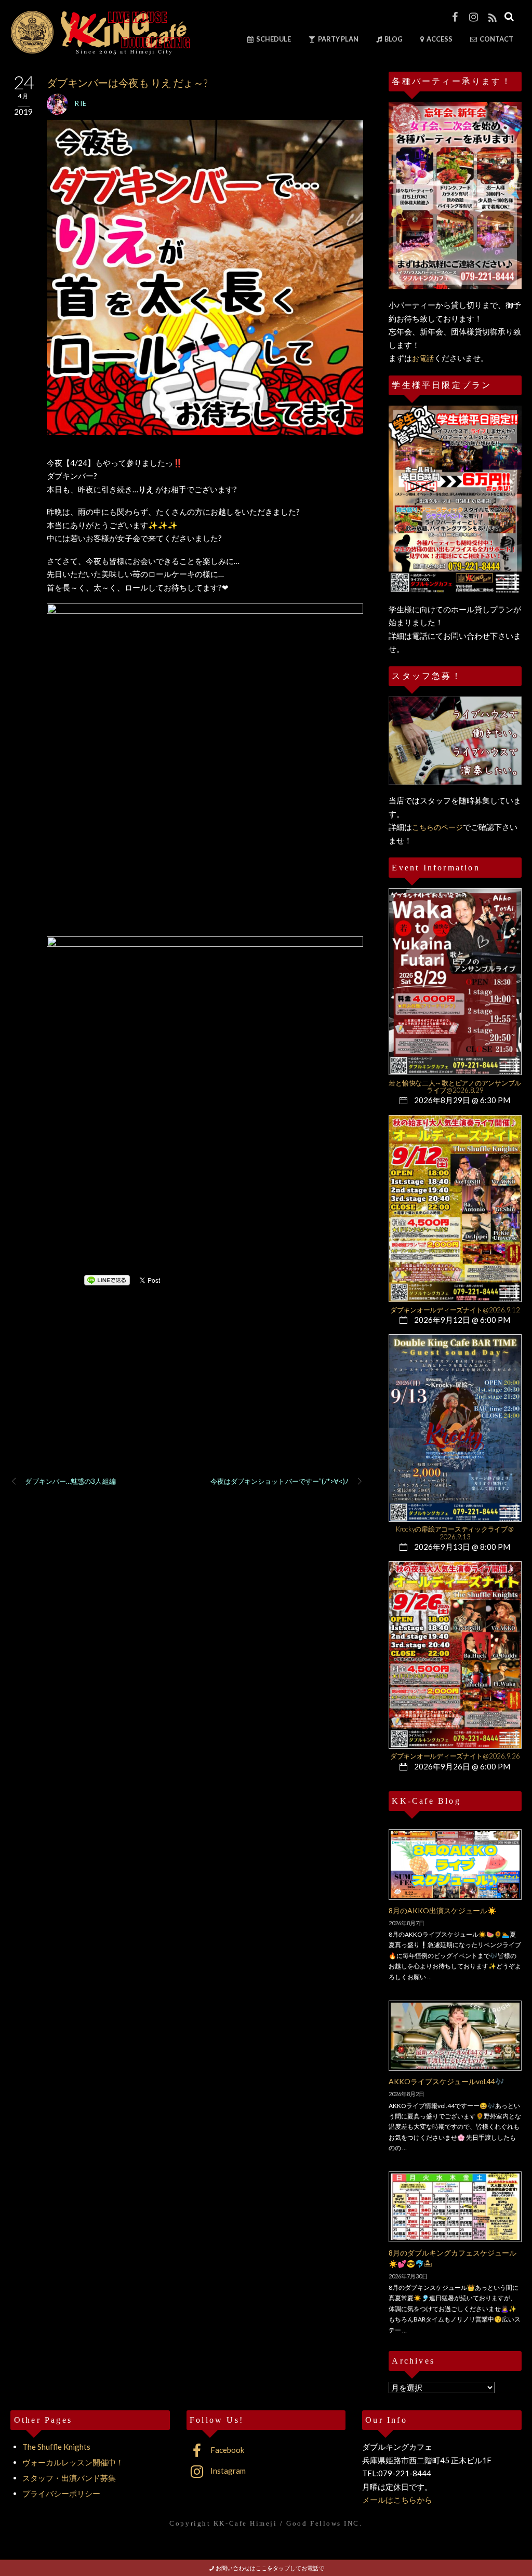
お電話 (423, 358)
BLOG (393, 39)
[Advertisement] (187, 1394)
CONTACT (496, 39)
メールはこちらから (397, 2500)
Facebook (227, 2450)
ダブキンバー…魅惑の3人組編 (70, 1481)
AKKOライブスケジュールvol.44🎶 (446, 2081)
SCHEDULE (273, 39)
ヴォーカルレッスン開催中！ (73, 2462)
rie (81, 103)
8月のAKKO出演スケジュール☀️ (442, 1910)
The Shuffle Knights (56, 2447)
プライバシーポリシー (61, 2493)
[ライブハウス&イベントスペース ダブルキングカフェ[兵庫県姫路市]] (100, 51)
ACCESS (439, 39)
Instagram (227, 2471)
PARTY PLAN (338, 39)
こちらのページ (437, 827)
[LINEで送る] (107, 1280)
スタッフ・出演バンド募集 (69, 2478)
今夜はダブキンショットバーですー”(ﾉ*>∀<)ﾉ (280, 1481)
